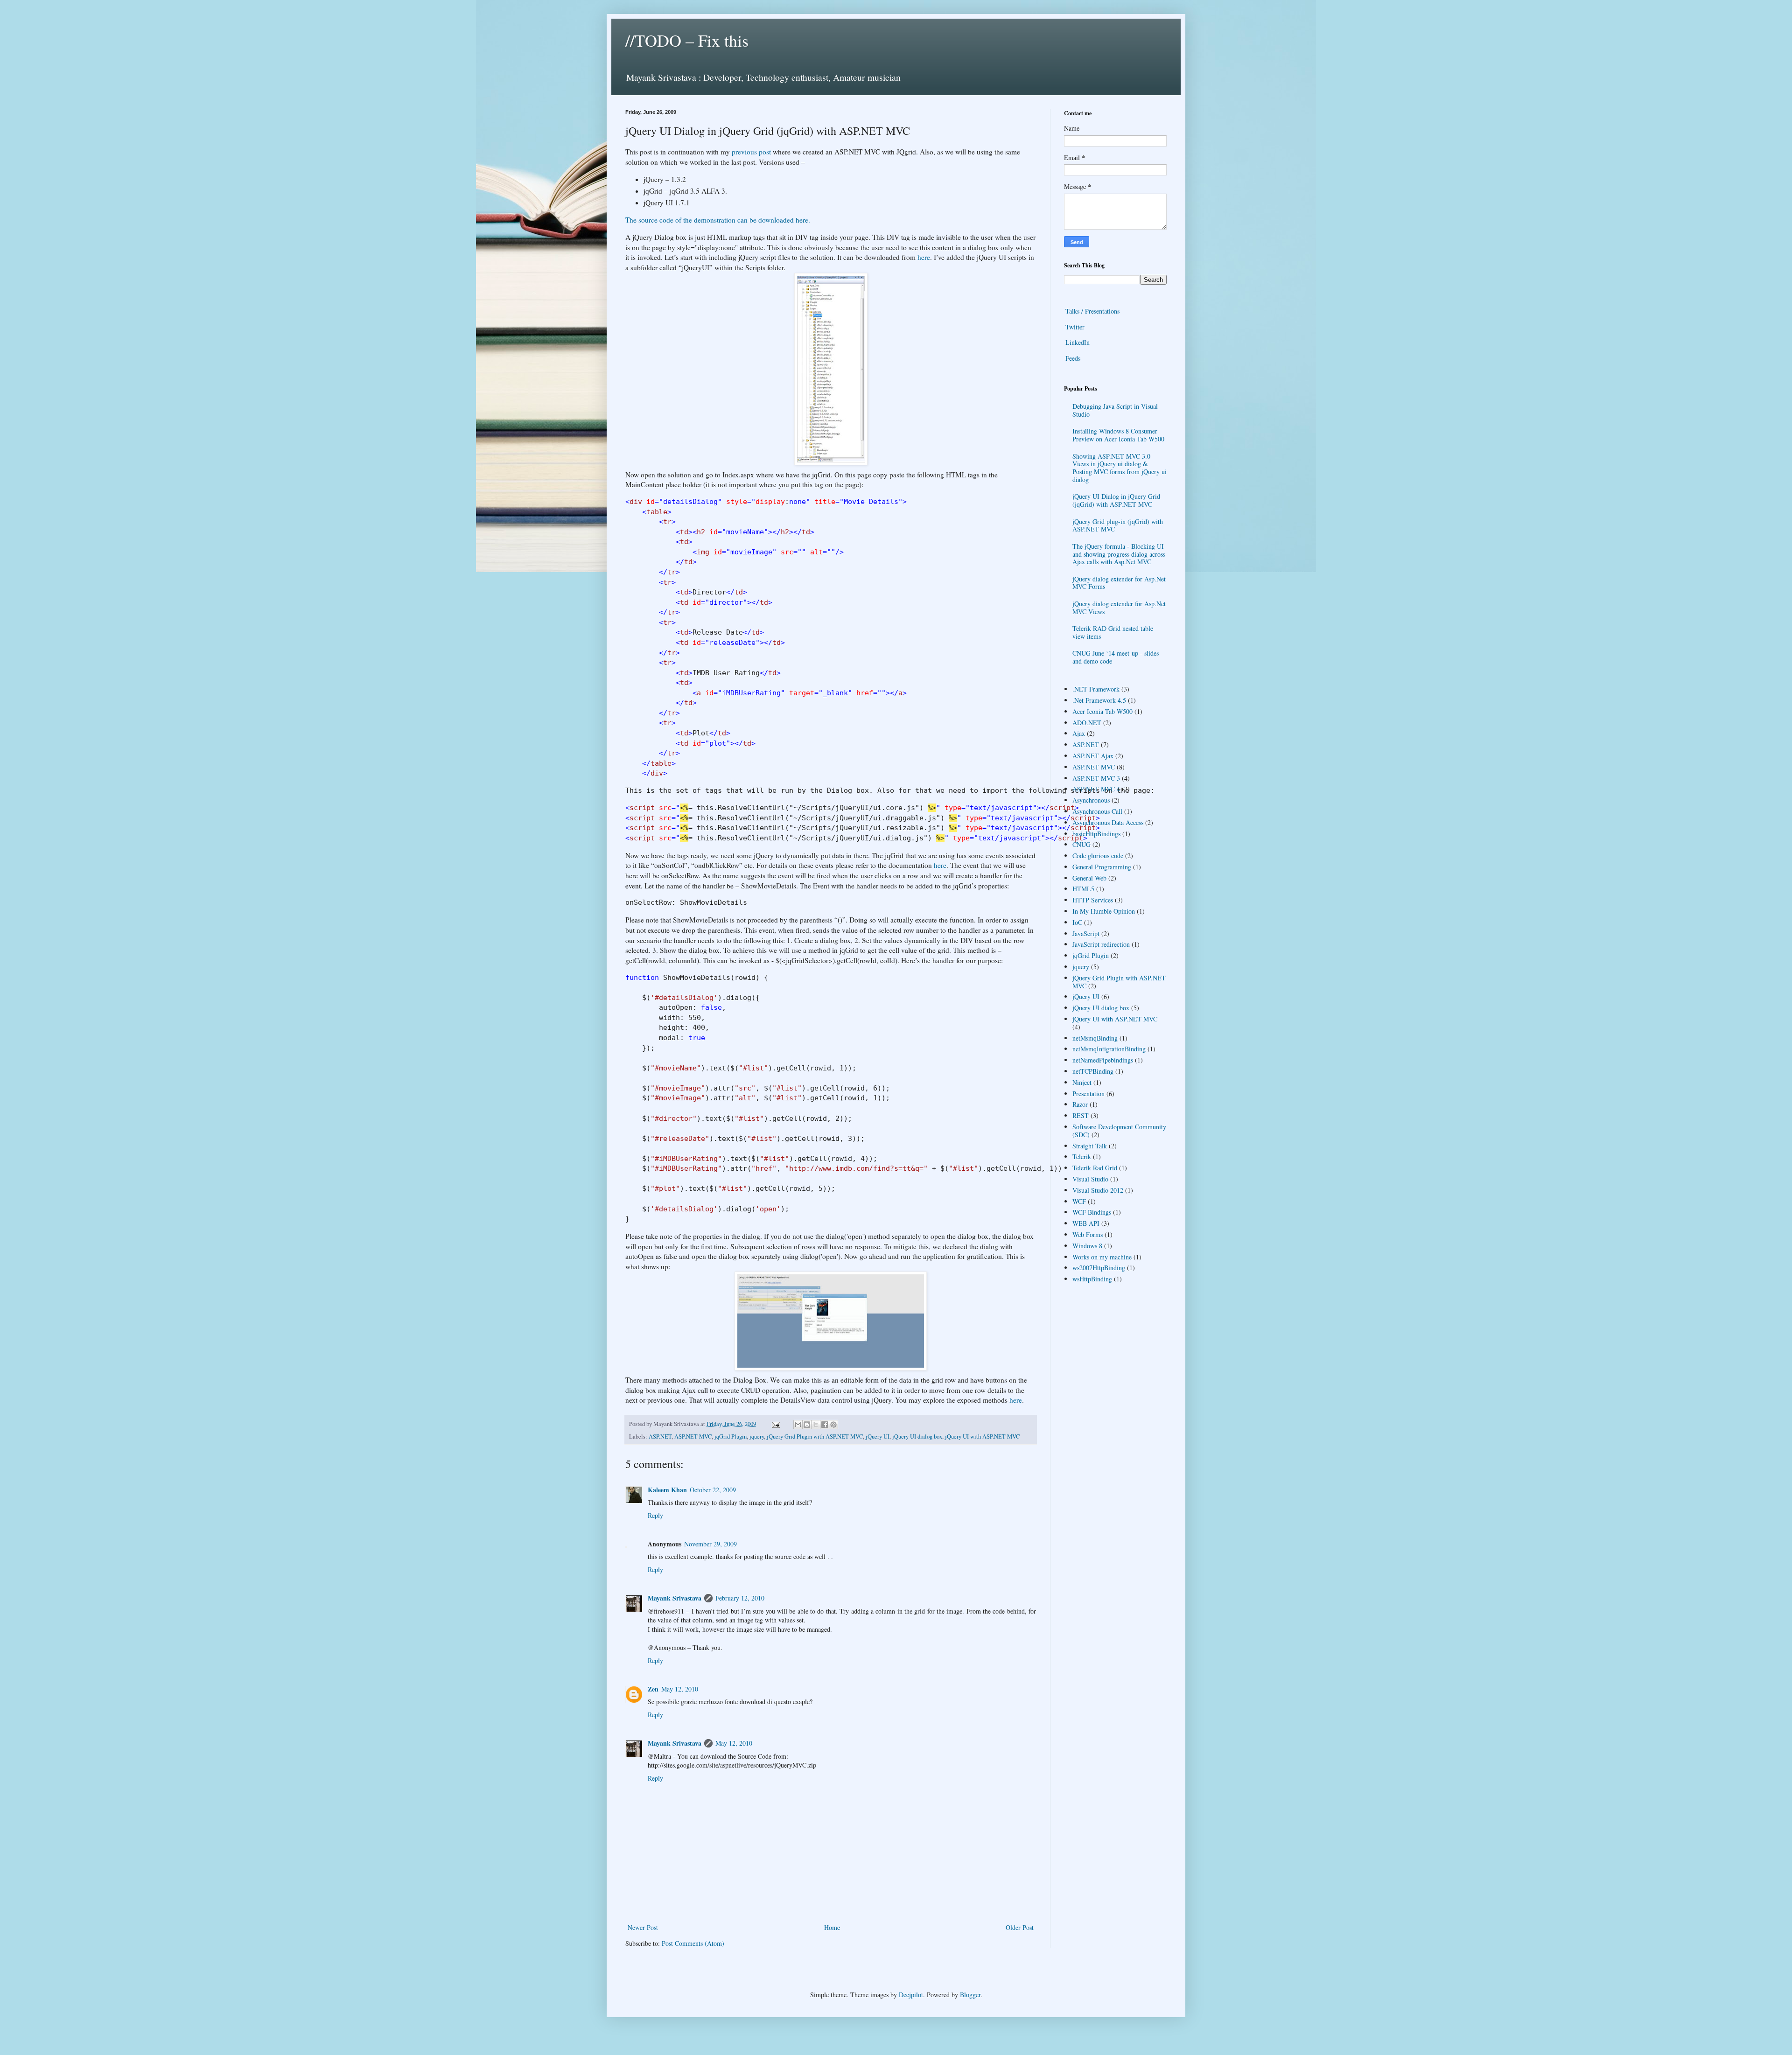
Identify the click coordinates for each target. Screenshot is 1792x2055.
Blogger (970, 1995)
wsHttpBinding (1092, 1279)
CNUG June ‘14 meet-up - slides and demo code (1116, 657)
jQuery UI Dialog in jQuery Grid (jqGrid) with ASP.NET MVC (1116, 500)
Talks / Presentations (1092, 311)
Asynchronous (1091, 800)
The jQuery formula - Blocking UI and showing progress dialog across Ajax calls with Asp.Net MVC (1119, 554)
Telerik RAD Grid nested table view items (1113, 632)
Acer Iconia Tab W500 (1102, 711)
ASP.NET (660, 1436)
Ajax (1079, 733)
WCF (1079, 1201)
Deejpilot (911, 1995)
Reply (655, 1515)
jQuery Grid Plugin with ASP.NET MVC (815, 1436)
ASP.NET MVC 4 (1096, 789)
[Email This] (798, 1425)
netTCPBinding (1093, 1071)
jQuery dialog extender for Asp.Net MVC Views (1119, 608)
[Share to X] (816, 1425)
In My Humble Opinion (1104, 911)
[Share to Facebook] (825, 1425)
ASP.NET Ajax (1093, 756)
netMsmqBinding (1095, 1038)
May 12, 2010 (680, 1689)
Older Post (1020, 1927)
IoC (1077, 922)
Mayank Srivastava (675, 1598)
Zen (653, 1689)
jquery (757, 1436)
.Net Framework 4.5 (1099, 700)
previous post (751, 152)
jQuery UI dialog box (917, 1436)
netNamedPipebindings (1103, 1060)
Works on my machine (1102, 1257)
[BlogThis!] (807, 1425)
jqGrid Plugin (731, 1436)
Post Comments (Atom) (693, 1943)
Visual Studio (1090, 1179)
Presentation (1088, 1094)
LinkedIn (1078, 342)
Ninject (1082, 1082)
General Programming (1102, 867)
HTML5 (1083, 889)
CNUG (1081, 844)
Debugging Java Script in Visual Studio (1115, 410)
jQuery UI (878, 1436)
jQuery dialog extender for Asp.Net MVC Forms (1119, 583)
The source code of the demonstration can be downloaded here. (718, 220)
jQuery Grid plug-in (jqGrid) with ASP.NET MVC (1118, 525)
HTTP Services (1093, 900)
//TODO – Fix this (687, 40)
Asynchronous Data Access (1108, 822)
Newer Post (643, 1927)
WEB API (1086, 1223)
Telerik (1082, 1157)
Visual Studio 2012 (1098, 1190)
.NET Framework (1096, 689)
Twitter (1075, 327)
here (924, 257)
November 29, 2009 (710, 1544)
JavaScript (1086, 933)
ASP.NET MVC (693, 1436)
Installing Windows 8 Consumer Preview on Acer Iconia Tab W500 (1118, 435)
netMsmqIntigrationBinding (1109, 1049)
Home (832, 1927)
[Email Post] (775, 1424)
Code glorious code (1098, 856)
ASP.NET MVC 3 (1096, 778)
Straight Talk (1090, 1146)
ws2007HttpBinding (1099, 1268)
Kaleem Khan (667, 1490)
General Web (1089, 878)
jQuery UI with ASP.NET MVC (982, 1436)
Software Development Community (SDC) (1119, 1131)
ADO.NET (1087, 723)
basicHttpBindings (1096, 834)
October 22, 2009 (713, 1490)
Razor (1080, 1104)
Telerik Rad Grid (1095, 1168)
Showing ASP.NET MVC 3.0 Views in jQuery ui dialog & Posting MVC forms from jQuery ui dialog (1120, 468)
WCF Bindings (1092, 1212)
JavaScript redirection (1101, 944)
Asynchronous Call (1097, 811)
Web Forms (1088, 1234)
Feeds (1073, 358)
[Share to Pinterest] (833, 1425)
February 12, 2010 (740, 1598)
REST (1081, 1115)
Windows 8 (1087, 1246)
